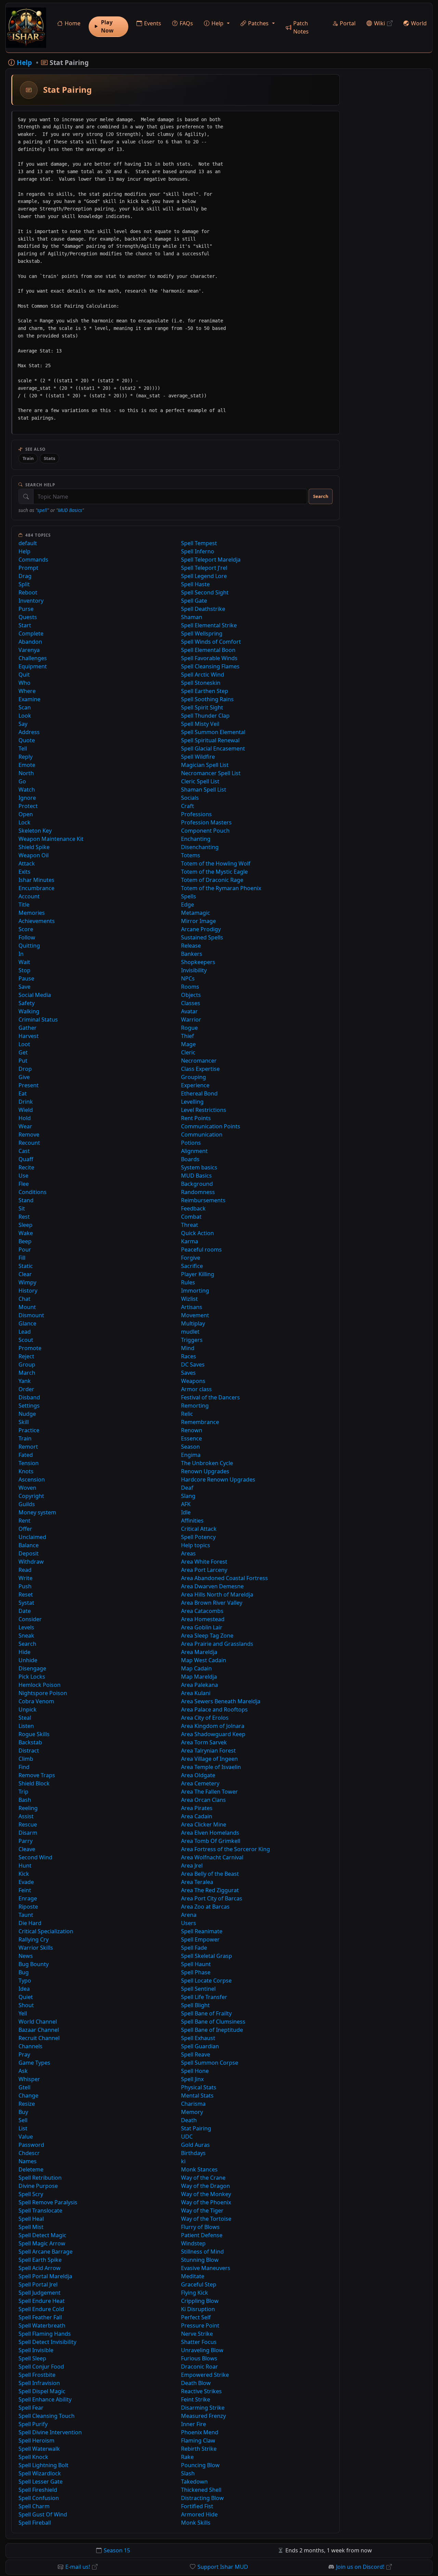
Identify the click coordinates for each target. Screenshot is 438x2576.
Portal (348, 23)
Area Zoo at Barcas (205, 1907)
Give (24, 1077)
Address (29, 732)
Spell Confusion (39, 2498)
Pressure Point (200, 2325)
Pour (25, 1249)
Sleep (25, 1225)
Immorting (195, 1291)
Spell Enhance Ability (45, 2399)
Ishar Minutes (36, 880)
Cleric (188, 1052)
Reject (26, 1356)
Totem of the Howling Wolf (216, 863)
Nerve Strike (197, 2334)
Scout (26, 1340)
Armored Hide (199, 2514)
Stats (49, 458)
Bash (25, 1800)
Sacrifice (192, 1266)
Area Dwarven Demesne (212, 1586)
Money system (37, 1512)
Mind (188, 1348)
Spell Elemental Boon (208, 650)
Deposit (29, 1553)
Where (27, 691)
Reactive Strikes (201, 2391)
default (28, 543)
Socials (190, 798)
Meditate (193, 2276)
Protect (28, 806)
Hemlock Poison (40, 1685)
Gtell (24, 2087)
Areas (188, 1553)
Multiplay (193, 1323)
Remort (28, 1447)
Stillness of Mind (202, 2252)
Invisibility (194, 970)
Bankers (192, 954)
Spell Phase (196, 1972)
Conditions (33, 1192)
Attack (27, 863)
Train (28, 458)
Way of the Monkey (206, 2194)
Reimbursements (203, 1200)
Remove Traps (37, 1775)
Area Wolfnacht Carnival (212, 1857)
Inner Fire (194, 2424)
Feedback (193, 1208)
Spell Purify (33, 2424)
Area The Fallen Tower (209, 1792)
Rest (24, 1217)
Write (25, 1578)
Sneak (26, 1636)
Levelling (192, 1102)
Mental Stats (197, 2096)
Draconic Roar (199, 2367)
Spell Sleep (32, 2358)
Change (28, 2096)
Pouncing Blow (200, 2465)
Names (28, 2161)
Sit (22, 1208)
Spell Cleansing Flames (210, 666)
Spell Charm (34, 2506)
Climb (26, 1759)
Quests (28, 617)
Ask (23, 2071)
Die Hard (30, 1923)
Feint (25, 1890)
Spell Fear (31, 2408)
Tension (29, 1463)
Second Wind (35, 1857)
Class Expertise (200, 1069)
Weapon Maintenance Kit (51, 839)
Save (24, 987)
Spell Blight (195, 2005)
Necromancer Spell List (211, 773)
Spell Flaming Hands (45, 2334)
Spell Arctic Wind (203, 675)
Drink (26, 1102)
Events (153, 23)
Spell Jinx (192, 2079)
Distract (29, 1751)
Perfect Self (196, 2317)
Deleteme (31, 2169)
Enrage (28, 1898)
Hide (24, 1652)
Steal (25, 1718)
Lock (24, 822)
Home (73, 23)
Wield (26, 1110)
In (21, 954)
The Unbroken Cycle (207, 1463)
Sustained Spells (202, 937)
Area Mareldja (199, 1652)
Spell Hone (195, 2071)
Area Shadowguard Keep (213, 1734)
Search (321, 496)
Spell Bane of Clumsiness (213, 2022)
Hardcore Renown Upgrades (218, 1479)
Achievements (37, 921)
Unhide (28, 1660)
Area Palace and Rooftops (214, 1709)
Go (22, 781)
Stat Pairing (196, 2128)
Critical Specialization (46, 1931)
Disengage (32, 1668)
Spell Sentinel (198, 1989)
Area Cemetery (200, 1783)
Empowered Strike (205, 2375)
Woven (27, 1488)
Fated (26, 1455)
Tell (23, 748)
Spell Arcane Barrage (46, 2252)
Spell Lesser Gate (41, 2482)
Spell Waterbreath (42, 2325)
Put (23, 1061)
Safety (27, 1003)
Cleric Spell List (200, 781)
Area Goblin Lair (202, 1627)
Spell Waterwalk (39, 2449)
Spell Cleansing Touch (47, 2416)
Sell (23, 2120)
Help (24, 551)
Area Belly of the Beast (210, 1874)
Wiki (379, 23)
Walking (29, 1011)
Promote (30, 1348)
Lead (25, 1332)
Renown (192, 1430)
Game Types (34, 2063)
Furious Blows (199, 2358)
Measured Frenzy (203, 2416)
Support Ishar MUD (223, 2567)
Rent (24, 1521)
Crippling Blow (200, 2301)
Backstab (30, 1742)
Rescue (28, 1824)
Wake (26, 1233)
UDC (187, 2137)
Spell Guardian (200, 2046)
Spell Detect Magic (42, 2235)
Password (31, 2145)
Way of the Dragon (205, 2186)
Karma (190, 1241)
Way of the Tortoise (206, 2219)
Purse (26, 609)
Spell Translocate (40, 2210)
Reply (25, 757)
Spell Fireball (35, 2523)
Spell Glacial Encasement (213, 748)
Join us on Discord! (360, 2567)
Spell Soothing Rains (207, 699)
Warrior (191, 1020)
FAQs (186, 23)
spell (42, 510)
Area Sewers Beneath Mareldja (221, 1701)
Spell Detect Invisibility (47, 2342)
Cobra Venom (36, 1701)
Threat (190, 1225)
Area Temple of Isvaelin (211, 1767)
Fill (22, 1258)
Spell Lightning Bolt (43, 2465)
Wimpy (27, 1282)
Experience (195, 1085)
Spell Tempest (199, 543)
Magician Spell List (205, 765)
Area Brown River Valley (212, 1603)
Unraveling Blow (202, 2350)
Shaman (192, 617)
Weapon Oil (34, 855)
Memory (192, 2112)
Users (189, 1923)
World (419, 23)
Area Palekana (199, 1685)
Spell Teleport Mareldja (211, 560)
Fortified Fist (197, 2506)
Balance (29, 1545)
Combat (191, 1217)
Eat (23, 1093)
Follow (27, 937)
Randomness (198, 1192)
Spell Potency (198, 1537)
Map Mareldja (199, 1677)
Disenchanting (200, 847)
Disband (29, 1397)
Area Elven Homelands (210, 1833)
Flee (24, 1184)
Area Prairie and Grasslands (217, 1644)
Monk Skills (196, 2523)
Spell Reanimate (202, 1931)
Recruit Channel (39, 2038)
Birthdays (193, 2153)
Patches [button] (258, 23)
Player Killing (198, 1274)
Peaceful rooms (201, 1249)
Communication (202, 1135)
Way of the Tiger (202, 2210)
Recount (29, 1143)
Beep (25, 1241)
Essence (191, 1438)
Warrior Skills (36, 1948)
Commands (33, 560)
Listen (26, 1726)
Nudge (27, 1414)
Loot (24, 1044)
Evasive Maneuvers (206, 2268)
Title (24, 905)
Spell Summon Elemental (213, 732)
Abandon (30, 642)
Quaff (26, 1159)
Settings (29, 1406)
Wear (25, 1126)
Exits (24, 872)
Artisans (192, 1307)
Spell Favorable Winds (209, 658)
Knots (26, 1471)
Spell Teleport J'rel (204, 568)
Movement (195, 1315)
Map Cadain (196, 1668)
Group (27, 1364)
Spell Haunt (196, 1964)
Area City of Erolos (205, 1718)
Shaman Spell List (204, 790)
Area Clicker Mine (204, 1824)
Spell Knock (33, 2457)
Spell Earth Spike (40, 2260)
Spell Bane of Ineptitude (212, 2030)
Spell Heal (31, 2219)
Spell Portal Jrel (38, 2284)
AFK (186, 1504)
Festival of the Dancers (210, 1397)
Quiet (26, 1997)
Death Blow (196, 2383)
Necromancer (199, 1061)
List (23, 2128)
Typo (25, 1981)
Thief (188, 1036)
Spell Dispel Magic (42, 2391)
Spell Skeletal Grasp (207, 1956)
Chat (24, 1299)
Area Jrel (192, 1866)
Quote (27, 740)
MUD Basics (70, 510)
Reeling (28, 1808)
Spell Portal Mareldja (45, 2276)
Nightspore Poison (43, 1693)
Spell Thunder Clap (205, 716)
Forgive (191, 1258)
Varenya (29, 650)
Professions (196, 814)
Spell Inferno (198, 551)
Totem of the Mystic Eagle (214, 872)
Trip (23, 1792)
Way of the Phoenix (206, 2202)
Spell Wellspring (202, 633)
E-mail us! (78, 2567)
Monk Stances (199, 2169)
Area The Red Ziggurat (210, 1890)
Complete (31, 633)
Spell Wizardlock (40, 2473)
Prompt (28, 568)
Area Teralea (197, 1882)
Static (26, 1266)
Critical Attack (199, 1529)
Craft (188, 806)
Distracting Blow (202, 2498)
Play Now (107, 26)
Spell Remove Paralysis (48, 2202)
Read (25, 1570)
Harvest (29, 1036)
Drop (25, 1069)
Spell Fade (194, 1948)
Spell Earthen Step (205, 691)
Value (26, 2137)
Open (26, 814)
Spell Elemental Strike (209, 625)
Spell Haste (195, 584)
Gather (28, 1028)
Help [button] (217, 23)
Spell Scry (31, 2194)
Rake (187, 2457)
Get (23, 1052)
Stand (26, 1200)
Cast (24, 1151)
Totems (191, 855)
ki (183, 2161)
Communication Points (211, 1126)
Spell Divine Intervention (50, 2432)
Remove (29, 1135)
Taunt (26, 1915)
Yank (25, 1381)
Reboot (28, 592)
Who (24, 683)
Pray (24, 2054)
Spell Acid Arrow (40, 2268)
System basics (199, 1167)
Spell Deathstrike (203, 609)
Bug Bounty (34, 1964)
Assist (26, 1816)
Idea (24, 1989)
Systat (26, 1603)
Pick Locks (32, 1677)
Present (29, 1085)
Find (24, 1767)
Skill (24, 1422)
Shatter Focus (199, 2342)
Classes (191, 1003)
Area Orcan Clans (203, 1800)
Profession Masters (206, 822)
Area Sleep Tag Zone (207, 1636)
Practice (29, 1430)
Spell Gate (194, 601)
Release (191, 946)
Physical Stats (199, 2087)
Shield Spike (34, 847)
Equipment (33, 666)
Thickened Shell (201, 2490)
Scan (25, 707)
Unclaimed (32, 1537)
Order (26, 1389)
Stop (24, 970)
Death (189, 2120)
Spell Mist (31, 2227)
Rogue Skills (34, 1734)
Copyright (31, 1496)
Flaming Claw (198, 2440)
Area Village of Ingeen (209, 1759)
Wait (24, 962)
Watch (27, 790)
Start (25, 625)
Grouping (194, 1077)
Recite (26, 1167)
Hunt (25, 1866)
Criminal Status (38, 1020)
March (27, 1373)
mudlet (190, 1332)
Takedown (194, 2482)
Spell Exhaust (198, 2038)
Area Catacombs (202, 1611)
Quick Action (197, 1233)
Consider (30, 1619)
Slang (188, 1496)
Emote (27, 765)
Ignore (27, 798)
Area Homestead (203, 1619)
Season (190, 1447)
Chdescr (29, 2153)
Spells (189, 896)
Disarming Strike (203, 2408)
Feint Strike (196, 2399)
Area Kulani (196, 1693)
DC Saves (193, 1364)
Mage (188, 1044)
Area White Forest (204, 1562)
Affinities (192, 1521)
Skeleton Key (35, 831)
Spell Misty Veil (200, 724)
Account (29, 896)
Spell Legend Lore (204, 576)
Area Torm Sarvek (204, 1742)
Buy (23, 2112)
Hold (25, 1118)
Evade (26, 1882)
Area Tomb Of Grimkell (211, 1841)
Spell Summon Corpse (210, 2063)
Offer (25, 1529)
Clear (25, 1274)
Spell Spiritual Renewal (210, 740)
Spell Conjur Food (41, 2367)
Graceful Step (199, 2284)
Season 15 (117, 2550)
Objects (191, 995)
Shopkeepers (198, 962)
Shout (26, 2005)
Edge (188, 905)
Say (23, 724)
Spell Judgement (40, 2293)
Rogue (189, 1028)
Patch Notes (301, 27)
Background (197, 1184)
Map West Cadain (204, 1660)
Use (23, 1176)
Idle (186, 1512)
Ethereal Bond (199, 1093)
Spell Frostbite (37, 2375)
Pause (26, 978)
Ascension (32, 1479)
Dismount (31, 1315)
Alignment (194, 1151)
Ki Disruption (198, 2309)
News (26, 1956)
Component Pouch (205, 831)
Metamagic (196, 913)
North (26, 773)
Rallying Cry (34, 1939)
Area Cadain (197, 1816)
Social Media (35, 995)
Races (189, 1356)
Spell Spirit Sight (202, 707)
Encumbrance (36, 888)
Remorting (195, 1406)
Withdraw (31, 1562)
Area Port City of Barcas (212, 1898)
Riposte (28, 1907)
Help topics (196, 1545)
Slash (188, 2473)
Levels (26, 1627)
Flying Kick (195, 2293)
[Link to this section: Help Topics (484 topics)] (56, 535)
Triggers (192, 1340)
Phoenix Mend (200, 2432)
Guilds (27, 1504)
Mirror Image (198, 921)
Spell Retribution (40, 2178)
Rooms (190, 987)
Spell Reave (196, 2054)
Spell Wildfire (198, 757)
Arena (189, 1915)
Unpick (28, 1709)
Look (25, 716)
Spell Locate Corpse (206, 1981)
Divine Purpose (38, 2186)
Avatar (189, 1011)
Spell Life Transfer (204, 1997)
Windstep (193, 2243)
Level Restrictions (204, 1110)
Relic (187, 1414)
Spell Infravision (39, 2383)
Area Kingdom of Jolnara (213, 1726)
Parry (25, 1841)
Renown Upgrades (205, 1471)
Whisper (29, 2079)
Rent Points (196, 1118)
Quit (24, 675)
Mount (27, 1307)
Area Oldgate (198, 1775)
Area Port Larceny (204, 1570)
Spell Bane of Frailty (206, 2013)
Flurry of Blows (200, 2227)
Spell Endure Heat (42, 2301)
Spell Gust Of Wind (43, 2514)
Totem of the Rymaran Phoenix (221, 888)
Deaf (187, 1488)
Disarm (28, 1833)
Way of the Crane (203, 2178)
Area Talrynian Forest (208, 1751)
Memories (32, 913)
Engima (191, 1455)
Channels (30, 2046)
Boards (190, 1159)
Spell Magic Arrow (42, 2243)
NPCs (188, 978)
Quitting (29, 946)
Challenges (33, 658)
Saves (188, 1373)
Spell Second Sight (205, 592)
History (28, 1291)
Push (25, 1586)
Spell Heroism (36, 2440)
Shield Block (34, 1783)
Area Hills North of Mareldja (217, 1594)
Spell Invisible (36, 2350)
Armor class (196, 1389)
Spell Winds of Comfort (211, 642)
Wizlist (189, 1299)
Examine (29, 699)
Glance (27, 1323)
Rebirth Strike (199, 2449)
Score (26, 929)
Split (24, 584)
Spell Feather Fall (40, 2317)
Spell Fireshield (38, 2490)
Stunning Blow (200, 2260)
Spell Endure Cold (41, 2309)
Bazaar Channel (39, 2030)
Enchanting (196, 839)
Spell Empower (200, 1939)
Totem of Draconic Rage (212, 880)
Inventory (31, 601)
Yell (23, 2013)
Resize (27, 2104)
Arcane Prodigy (201, 929)
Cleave (27, 1849)
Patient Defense (202, 2235)
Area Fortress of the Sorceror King (226, 1849)
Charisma (193, 2104)
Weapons (193, 1381)
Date (25, 1611)
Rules (188, 1282)
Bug (24, 1972)
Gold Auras (195, 2145)
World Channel (38, 2022)
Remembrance (200, 1422)
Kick (24, 1874)
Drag (25, 576)
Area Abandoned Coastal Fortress (224, 1578)
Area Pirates (197, 1808)
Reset (26, 1594)
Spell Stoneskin (201, 683)
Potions (191, 1143)
